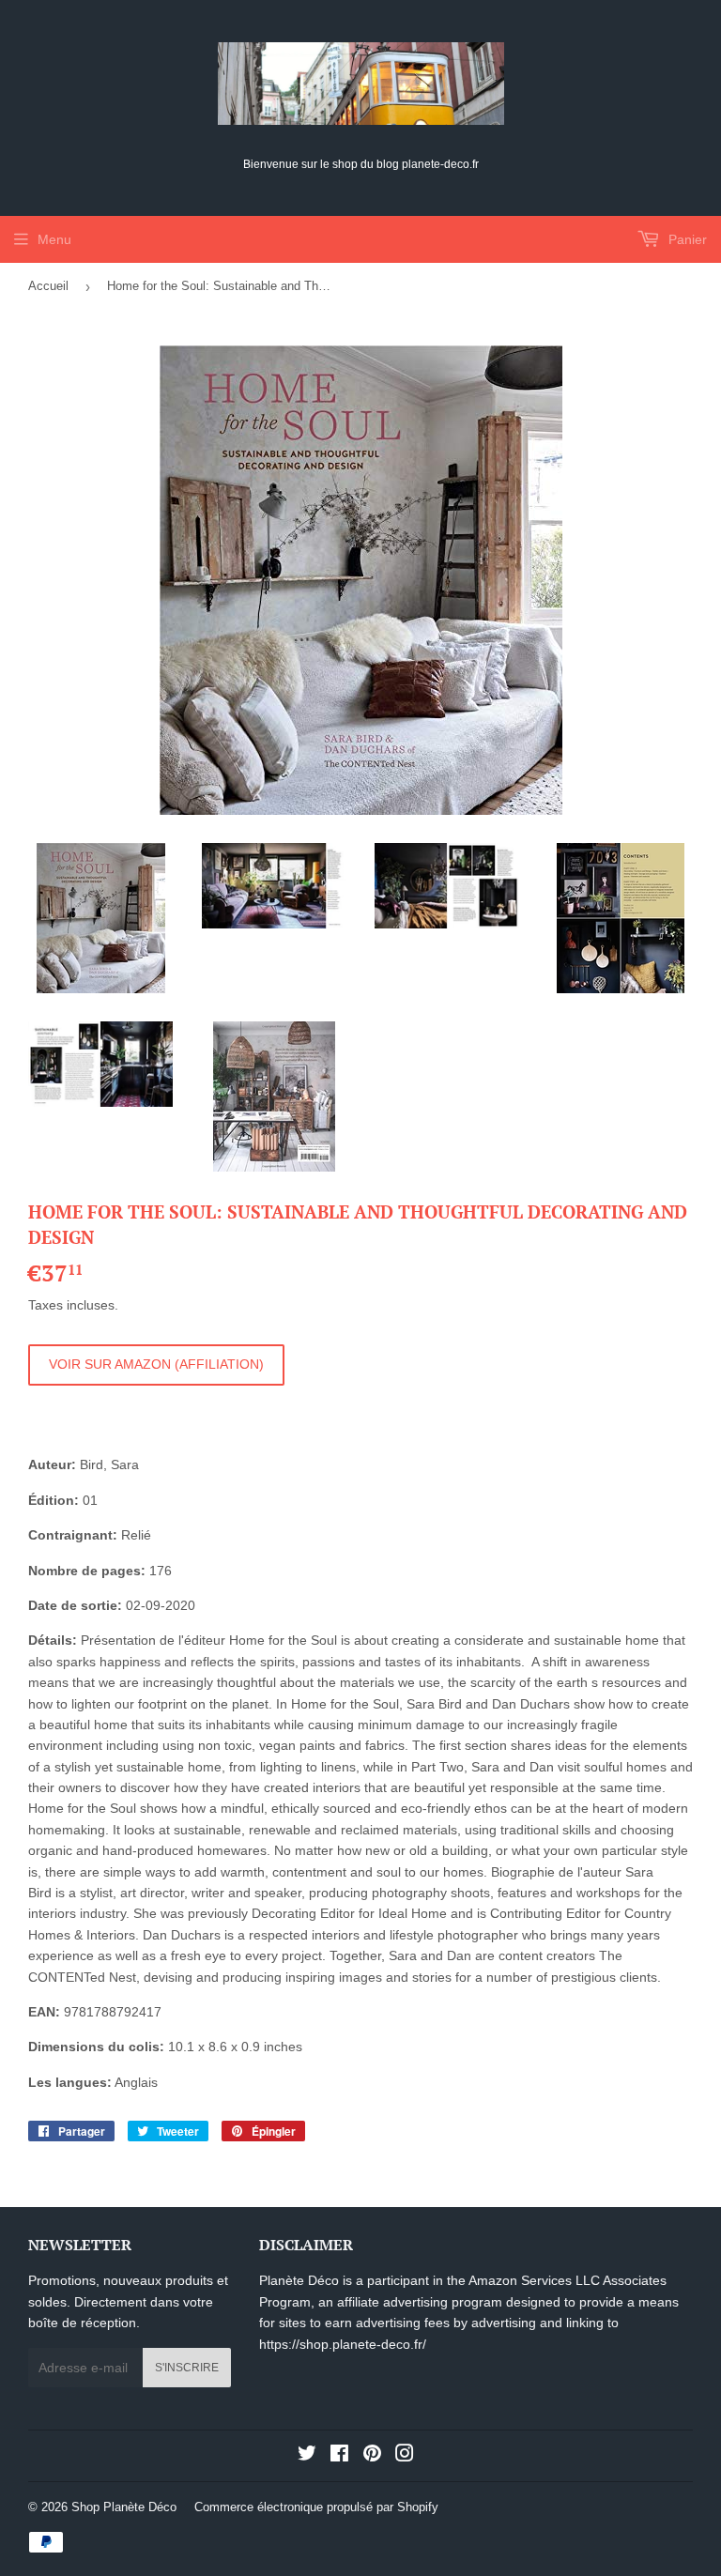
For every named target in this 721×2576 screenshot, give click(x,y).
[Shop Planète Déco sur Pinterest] (372, 2456)
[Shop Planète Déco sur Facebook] (339, 2456)
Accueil (48, 286)
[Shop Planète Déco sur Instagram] (405, 2456)
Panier (686, 239)
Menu (54, 239)
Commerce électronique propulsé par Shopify (316, 2507)
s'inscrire (187, 2368)
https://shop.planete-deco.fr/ (343, 2344)
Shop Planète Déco (124, 2507)
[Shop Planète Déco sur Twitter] (307, 2456)
